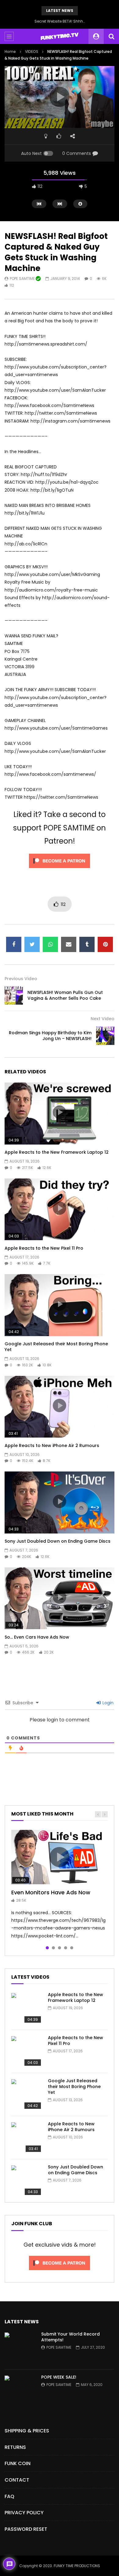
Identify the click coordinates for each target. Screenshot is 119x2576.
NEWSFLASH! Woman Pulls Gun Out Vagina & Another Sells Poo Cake (65, 995)
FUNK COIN (18, 2463)
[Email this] (69, 944)
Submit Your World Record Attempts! (70, 2337)
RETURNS (15, 2447)
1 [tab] (47, 1948)
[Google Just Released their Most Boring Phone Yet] (27, 2094)
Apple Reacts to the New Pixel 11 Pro (44, 1248)
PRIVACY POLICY (24, 2513)
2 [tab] (53, 1948)
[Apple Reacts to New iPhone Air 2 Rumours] (27, 2138)
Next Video (103, 1019)
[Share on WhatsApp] (50, 944)
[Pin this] (105, 944)
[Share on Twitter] (32, 944)
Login (107, 1703)
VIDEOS (32, 51)
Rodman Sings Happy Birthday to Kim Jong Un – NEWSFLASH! (50, 1036)
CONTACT (17, 2480)
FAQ (9, 2496)
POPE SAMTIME (23, 278)
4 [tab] (66, 1948)
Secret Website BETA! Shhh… (60, 21)
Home (10, 51)
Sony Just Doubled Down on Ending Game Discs (58, 1541)
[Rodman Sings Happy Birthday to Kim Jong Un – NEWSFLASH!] (105, 1036)
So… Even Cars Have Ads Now (37, 1637)
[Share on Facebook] (14, 944)
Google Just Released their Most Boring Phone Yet (56, 1347)
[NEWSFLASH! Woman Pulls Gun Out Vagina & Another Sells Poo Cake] (14, 995)
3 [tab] (60, 1948)
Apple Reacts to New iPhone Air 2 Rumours (52, 1446)
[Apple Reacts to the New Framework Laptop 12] (27, 2008)
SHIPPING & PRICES (27, 2431)
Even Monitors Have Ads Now (51, 1892)
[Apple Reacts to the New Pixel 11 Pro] (27, 2051)
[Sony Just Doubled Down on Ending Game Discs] (27, 2181)
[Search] (111, 36)
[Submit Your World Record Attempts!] (20, 2348)
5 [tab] (72, 1948)
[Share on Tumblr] (87, 944)
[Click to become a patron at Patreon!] (60, 870)
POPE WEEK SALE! (59, 2377)
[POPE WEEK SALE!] (20, 2391)
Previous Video (21, 979)
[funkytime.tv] (59, 36)
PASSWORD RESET (26, 2529)
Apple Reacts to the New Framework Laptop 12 (57, 1152)
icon (60, 1112)
